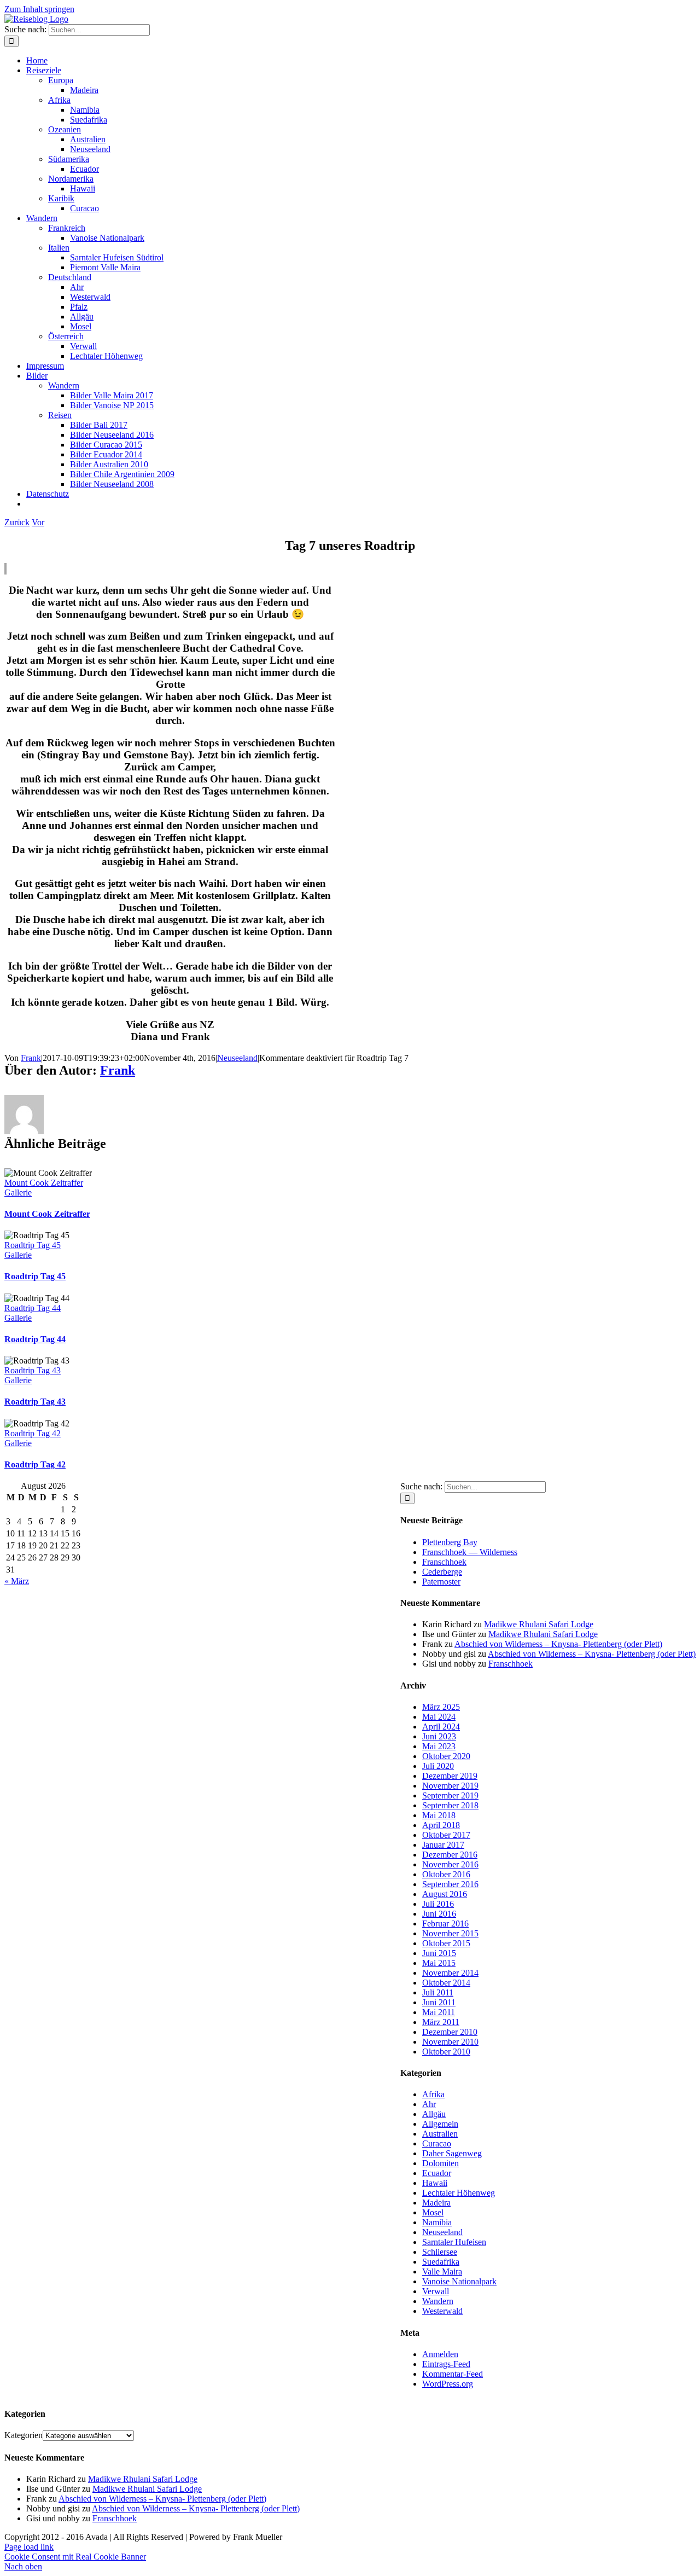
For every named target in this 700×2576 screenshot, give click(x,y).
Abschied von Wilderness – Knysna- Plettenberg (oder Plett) (558, 1644)
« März (17, 1581)
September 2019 (450, 1795)
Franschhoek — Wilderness (470, 1552)
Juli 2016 (438, 1904)
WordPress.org (448, 2384)
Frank (31, 1058)
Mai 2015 (439, 1963)
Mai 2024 (439, 1717)
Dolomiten (441, 2163)
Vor (38, 522)
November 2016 (450, 1864)
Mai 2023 (439, 1746)
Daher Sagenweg (452, 2153)
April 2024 (441, 1727)
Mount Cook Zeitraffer (44, 1183)
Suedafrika (441, 2262)
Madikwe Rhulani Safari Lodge (539, 1624)
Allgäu (434, 2114)
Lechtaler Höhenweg (459, 2193)
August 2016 (445, 1894)
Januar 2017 (443, 1845)
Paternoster (441, 1582)
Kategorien (24, 2435)
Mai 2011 (439, 2012)
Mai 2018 (439, 1815)
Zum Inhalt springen (39, 9)
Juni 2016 (439, 1914)
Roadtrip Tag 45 (33, 1245)
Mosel (433, 2212)
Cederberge (442, 1572)
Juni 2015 (439, 1953)
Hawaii (435, 2183)
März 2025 (441, 1707)
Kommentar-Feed (453, 2374)
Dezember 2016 (450, 1855)
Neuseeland (237, 1058)
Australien (440, 2134)
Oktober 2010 (446, 2052)
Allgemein (440, 2124)
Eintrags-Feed (446, 2364)
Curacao (437, 2143)
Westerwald (442, 2311)
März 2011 (441, 2022)
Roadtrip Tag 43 (33, 1370)
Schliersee (440, 2252)
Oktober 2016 (446, 1874)
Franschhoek (444, 1562)
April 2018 (441, 1825)
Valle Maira (442, 2272)
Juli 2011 (438, 1992)
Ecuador (437, 2173)
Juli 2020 (438, 1766)
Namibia (437, 2222)
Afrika (433, 2094)
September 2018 (450, 1805)
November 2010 (450, 2042)
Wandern (438, 2301)
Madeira (436, 2203)
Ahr (429, 2104)
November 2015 (450, 1933)
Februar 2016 (445, 1924)
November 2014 (450, 1973)
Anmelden (440, 2354)
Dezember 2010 (450, 2032)
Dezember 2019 (450, 1776)
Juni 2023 (439, 1736)
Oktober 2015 (446, 1943)
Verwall (436, 2291)
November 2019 (450, 1786)
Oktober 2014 (446, 1983)
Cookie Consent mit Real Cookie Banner (75, 2557)
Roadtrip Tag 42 (33, 1433)
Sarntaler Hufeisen (454, 2242)
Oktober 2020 (446, 1756)
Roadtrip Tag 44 (33, 1308)
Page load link (29, 2547)
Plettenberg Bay (450, 1542)
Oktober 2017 (446, 1835)
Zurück (17, 522)
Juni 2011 (439, 2002)
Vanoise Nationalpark (459, 2281)
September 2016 (450, 1884)
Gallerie (18, 1193)
